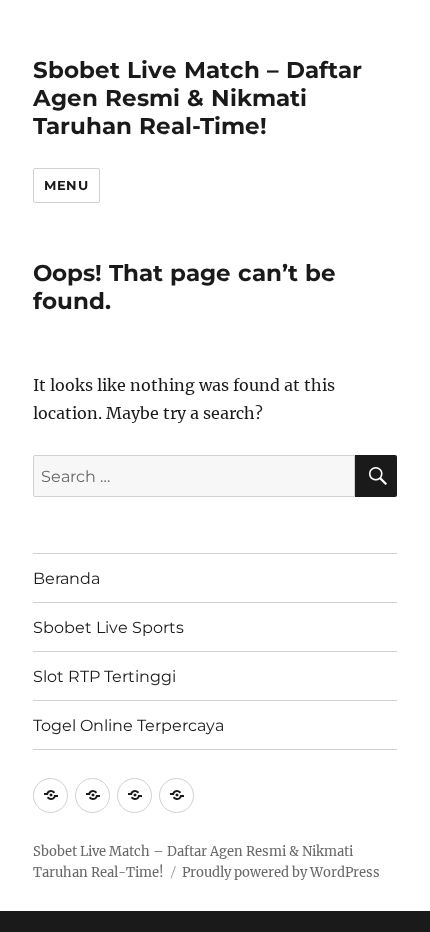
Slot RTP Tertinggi (104, 676)
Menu (66, 185)
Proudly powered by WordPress (281, 872)
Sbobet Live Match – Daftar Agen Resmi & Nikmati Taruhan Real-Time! (197, 98)
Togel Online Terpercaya (128, 725)
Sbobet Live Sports (108, 627)
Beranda (66, 578)
